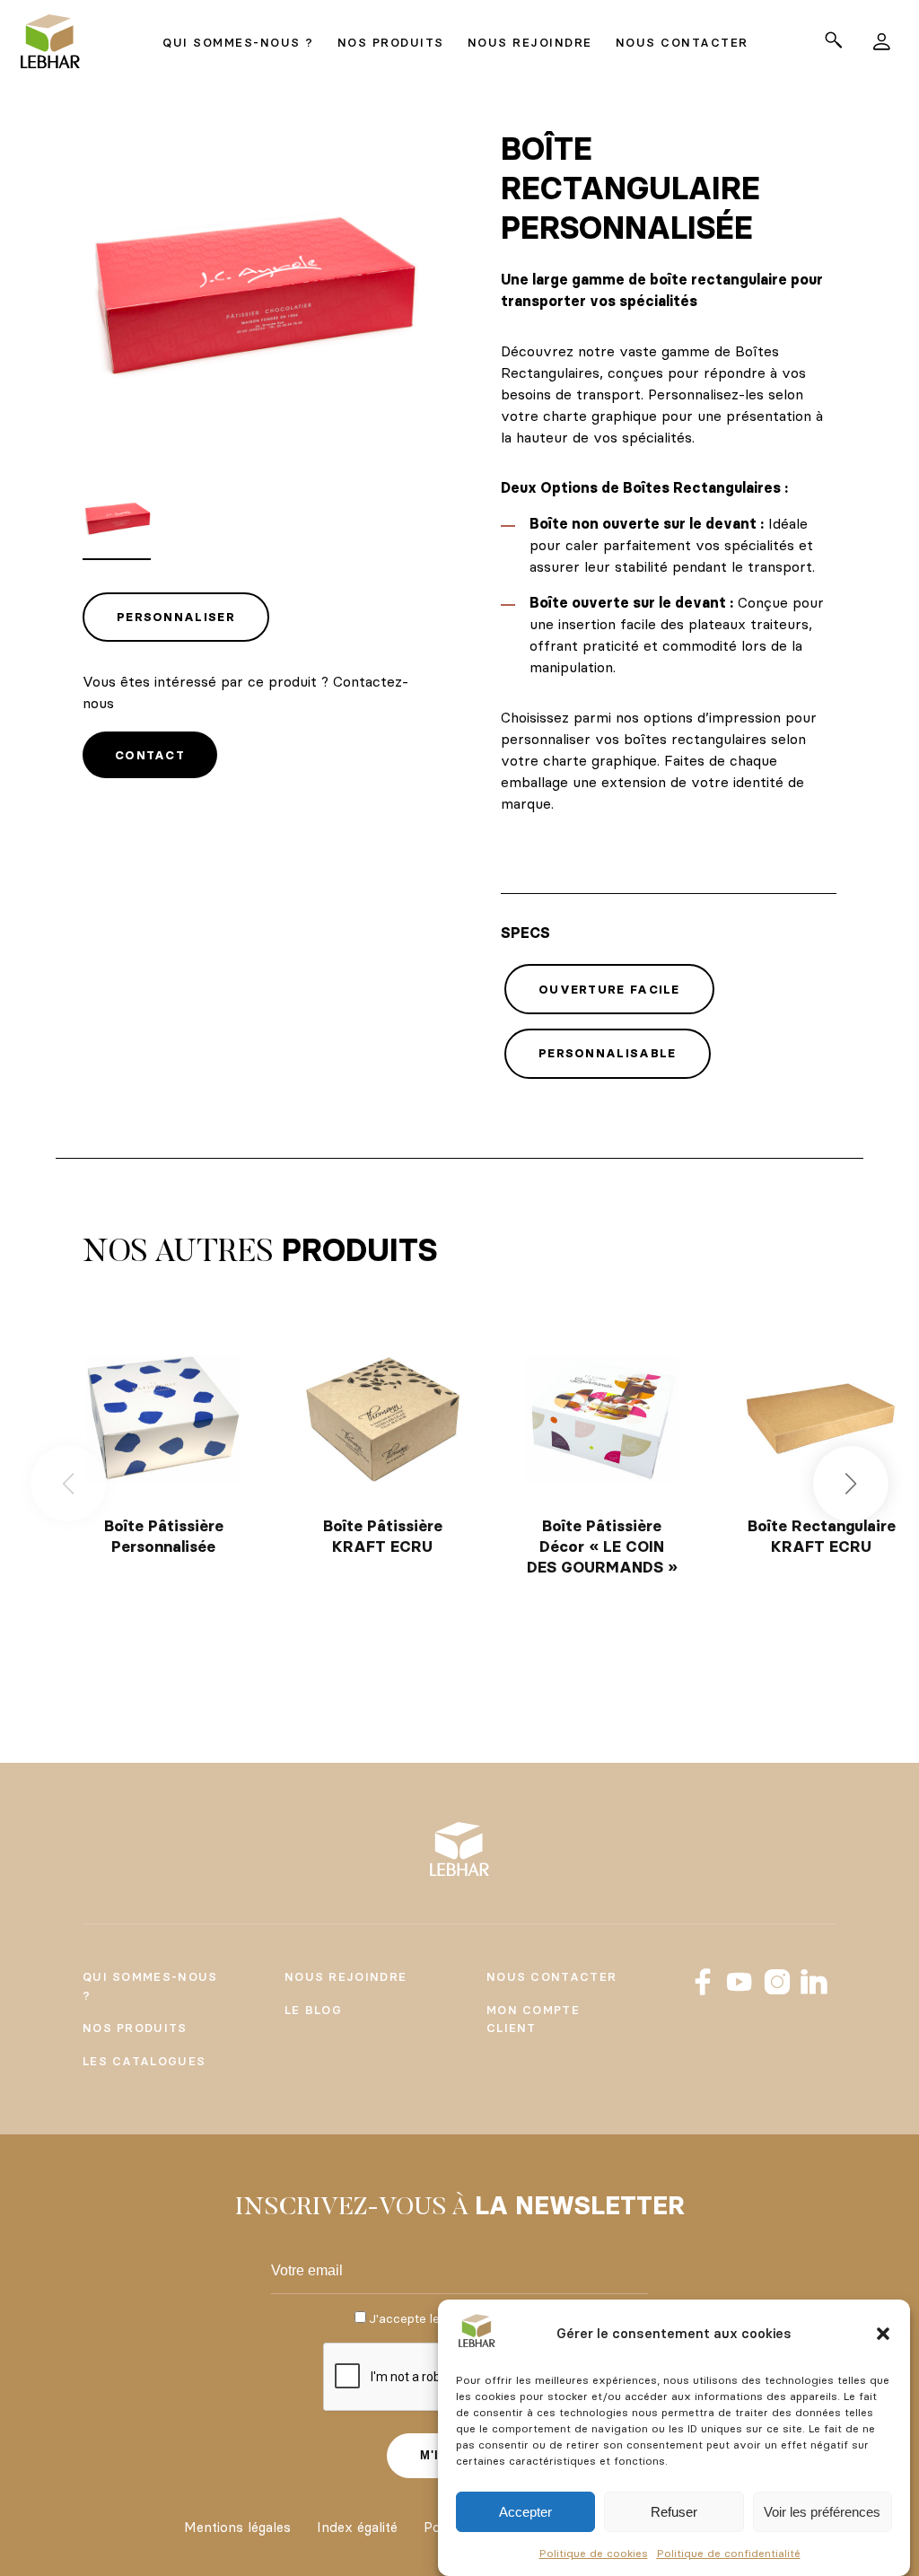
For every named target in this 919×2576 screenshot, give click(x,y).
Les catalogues (144, 2061)
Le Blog (313, 2010)
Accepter (525, 2512)
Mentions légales (237, 2527)
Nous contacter (551, 1976)
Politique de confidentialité (729, 2553)
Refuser (674, 2512)
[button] (883, 2334)
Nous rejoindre (346, 1976)
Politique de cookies (594, 2553)
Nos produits (135, 2028)
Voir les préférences (822, 2512)
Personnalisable (608, 1053)
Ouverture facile (609, 989)
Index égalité (357, 2527)
